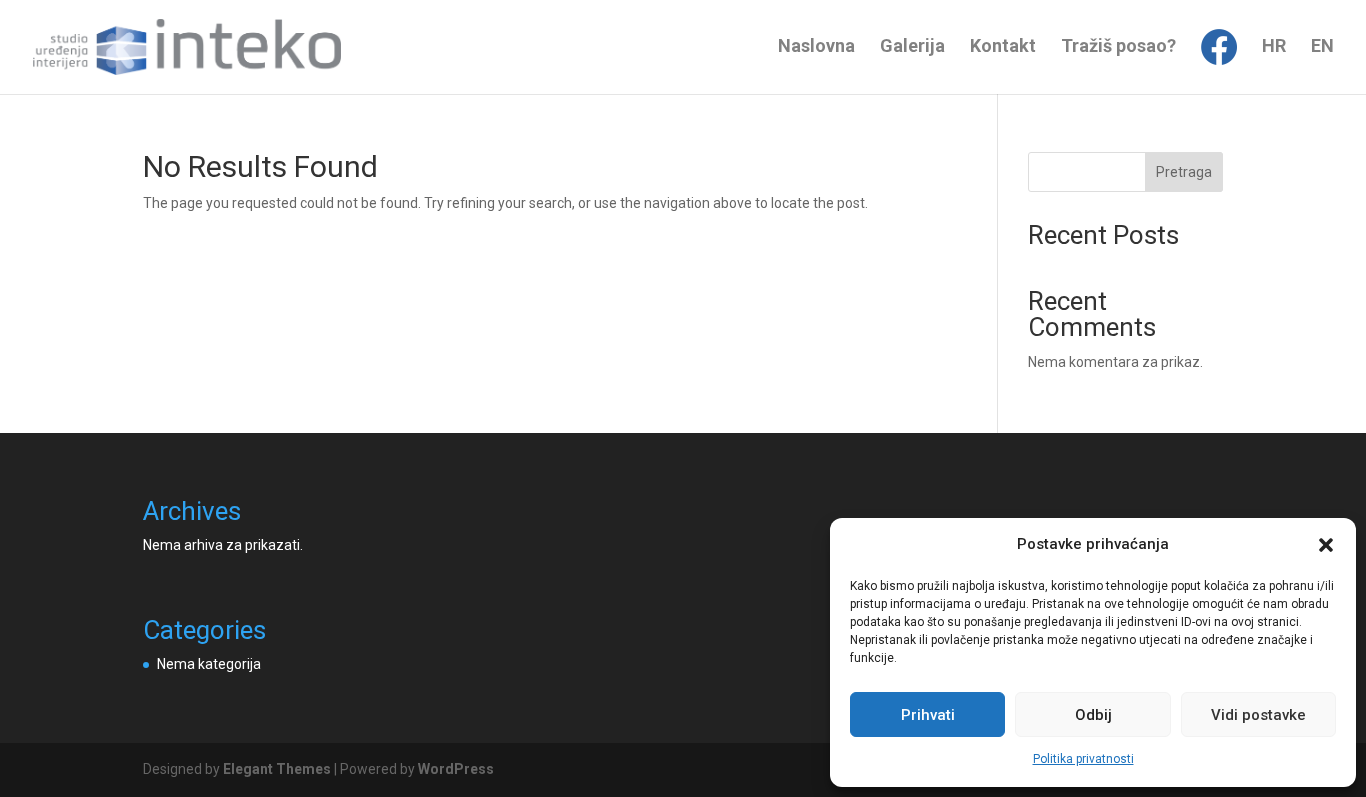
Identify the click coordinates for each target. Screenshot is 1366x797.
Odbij (1093, 715)
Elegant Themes (277, 769)
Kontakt (1003, 47)
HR (1274, 47)
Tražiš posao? (1118, 47)
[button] (1326, 545)
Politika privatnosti (1083, 759)
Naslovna (816, 47)
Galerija (912, 47)
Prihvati (928, 715)
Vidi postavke (1258, 715)
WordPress (456, 769)
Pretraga (1184, 172)
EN (1322, 47)
